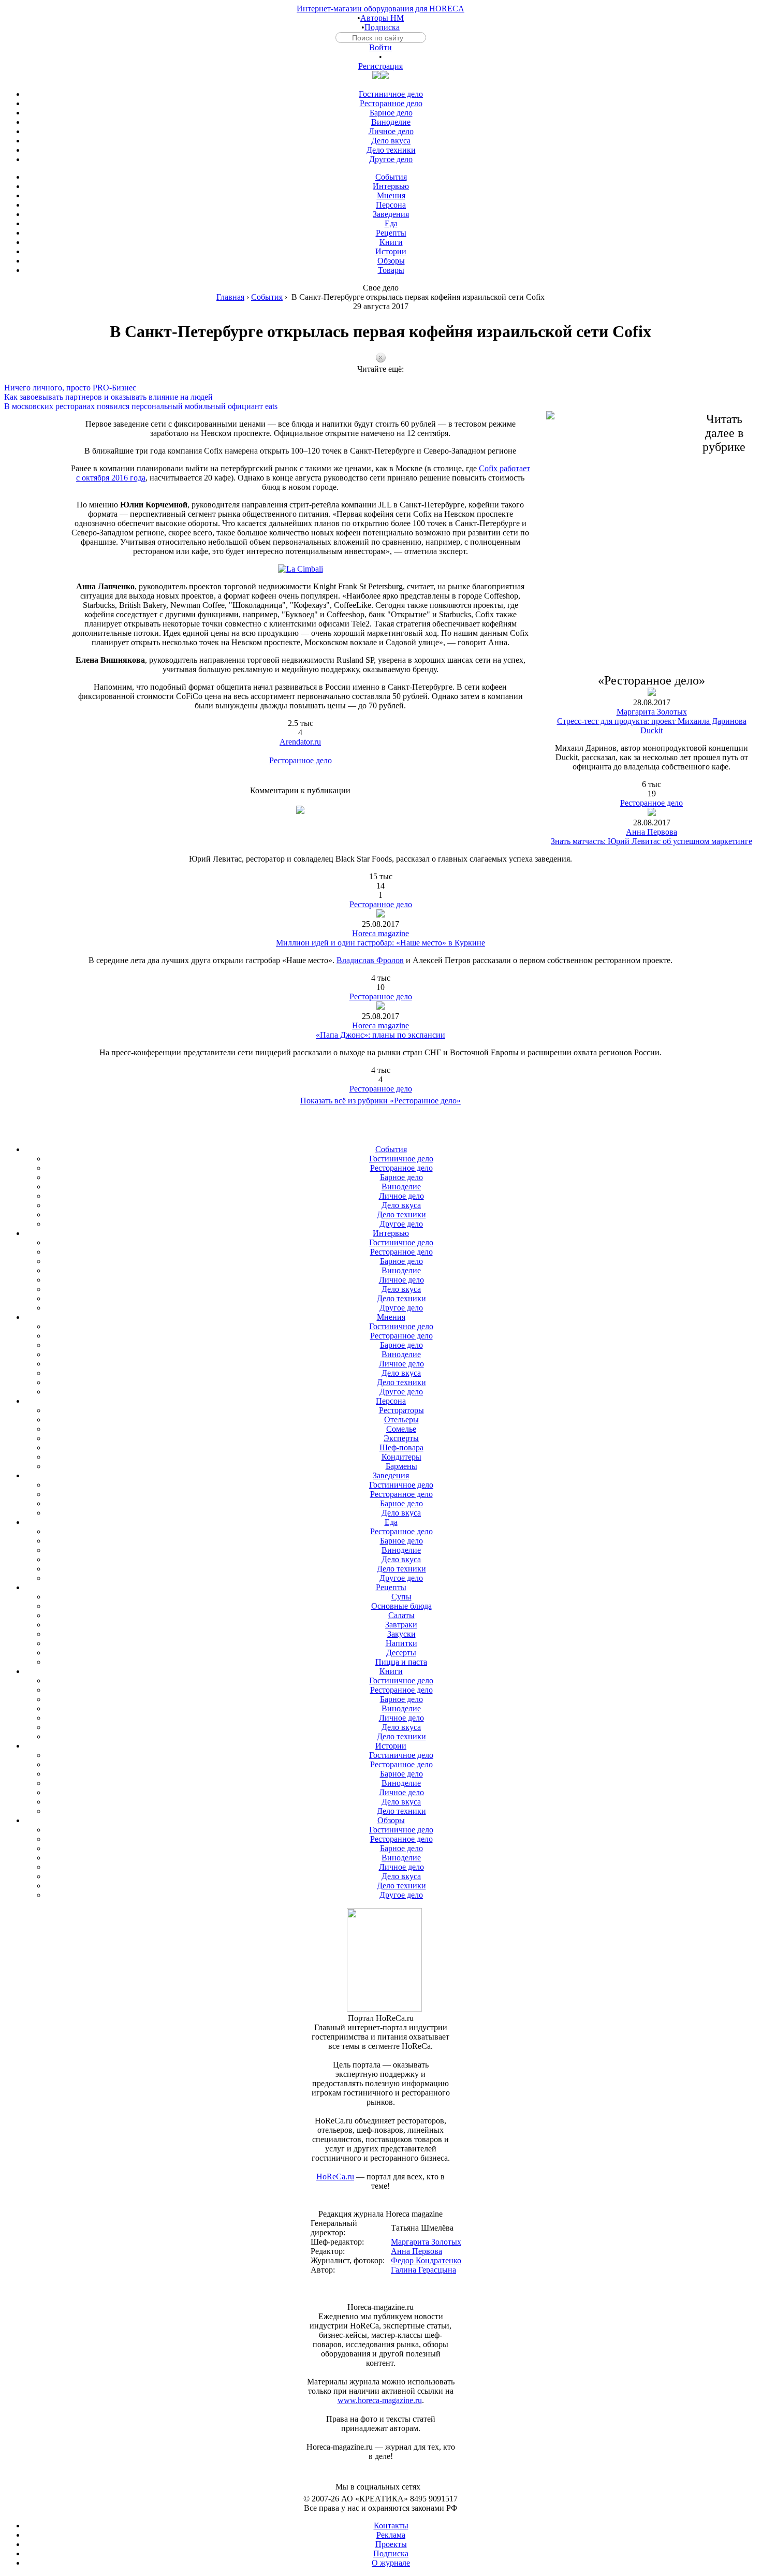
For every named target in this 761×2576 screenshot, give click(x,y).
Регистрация (380, 66)
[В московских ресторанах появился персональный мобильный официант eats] (380, 397)
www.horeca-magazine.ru (380, 2400)
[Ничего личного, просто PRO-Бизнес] (380, 379)
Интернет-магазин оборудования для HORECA (380, 9)
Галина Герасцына (423, 2270)
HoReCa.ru (335, 2177)
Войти (380, 47)
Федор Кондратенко (426, 2260)
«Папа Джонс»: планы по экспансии (380, 1035)
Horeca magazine (380, 933)
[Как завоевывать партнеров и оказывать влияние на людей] (380, 388)
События (267, 297)
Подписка (382, 27)
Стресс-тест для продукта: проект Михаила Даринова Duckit (652, 726)
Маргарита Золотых (652, 712)
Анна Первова (652, 832)
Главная (230, 297)
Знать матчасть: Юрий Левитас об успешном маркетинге (652, 841)
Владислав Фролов (370, 960)
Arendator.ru (300, 742)
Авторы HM (382, 18)
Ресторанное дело (301, 760)
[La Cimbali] (301, 569)
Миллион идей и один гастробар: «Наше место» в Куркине (380, 943)
